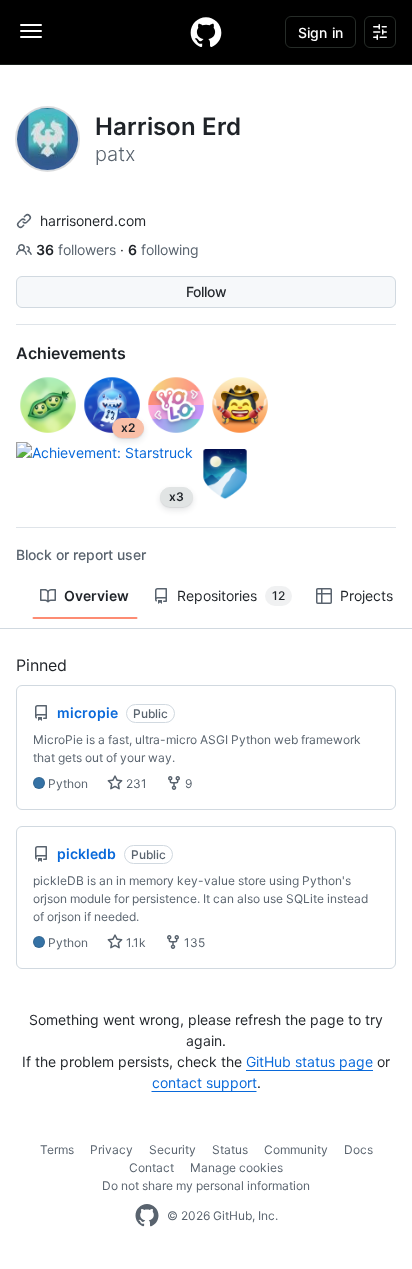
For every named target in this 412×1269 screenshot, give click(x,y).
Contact (151, 1167)
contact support (204, 1082)
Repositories (231, 595)
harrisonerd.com (93, 220)
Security (172, 1149)
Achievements (71, 353)
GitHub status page (309, 1061)
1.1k (134, 942)
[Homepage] (206, 32)
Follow (206, 291)
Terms (57, 1149)
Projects (366, 595)
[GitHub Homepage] (147, 1216)
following (163, 249)
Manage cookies (236, 1167)
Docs (358, 1149)
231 (135, 783)
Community (296, 1149)
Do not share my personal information (206, 1185)
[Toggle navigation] (31, 31)
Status (230, 1149)
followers (78, 249)
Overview (96, 595)
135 (193, 942)
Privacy (111, 1149)
